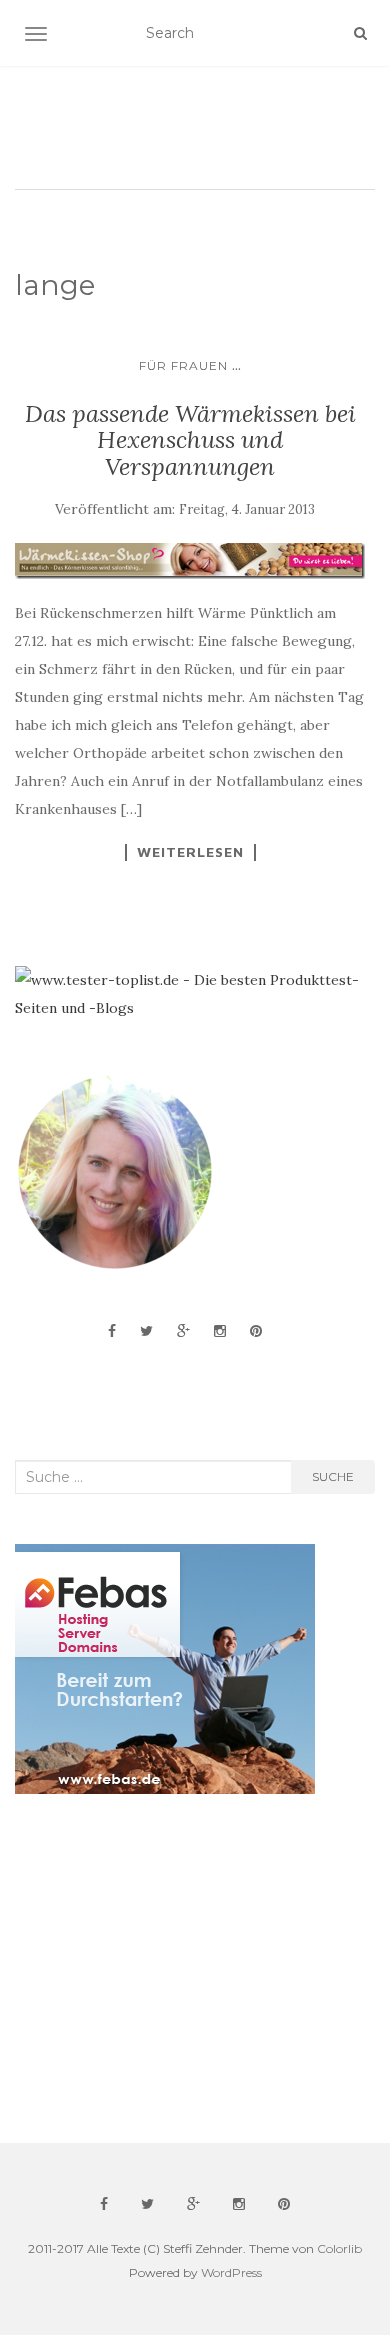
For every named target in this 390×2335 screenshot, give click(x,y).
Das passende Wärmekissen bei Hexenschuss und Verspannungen (190, 440)
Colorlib (339, 2248)
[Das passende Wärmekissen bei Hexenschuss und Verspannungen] (190, 561)
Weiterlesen (190, 852)
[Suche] (360, 33)
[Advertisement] (165, 1969)
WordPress (231, 2272)
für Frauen (183, 365)
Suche (333, 1476)
